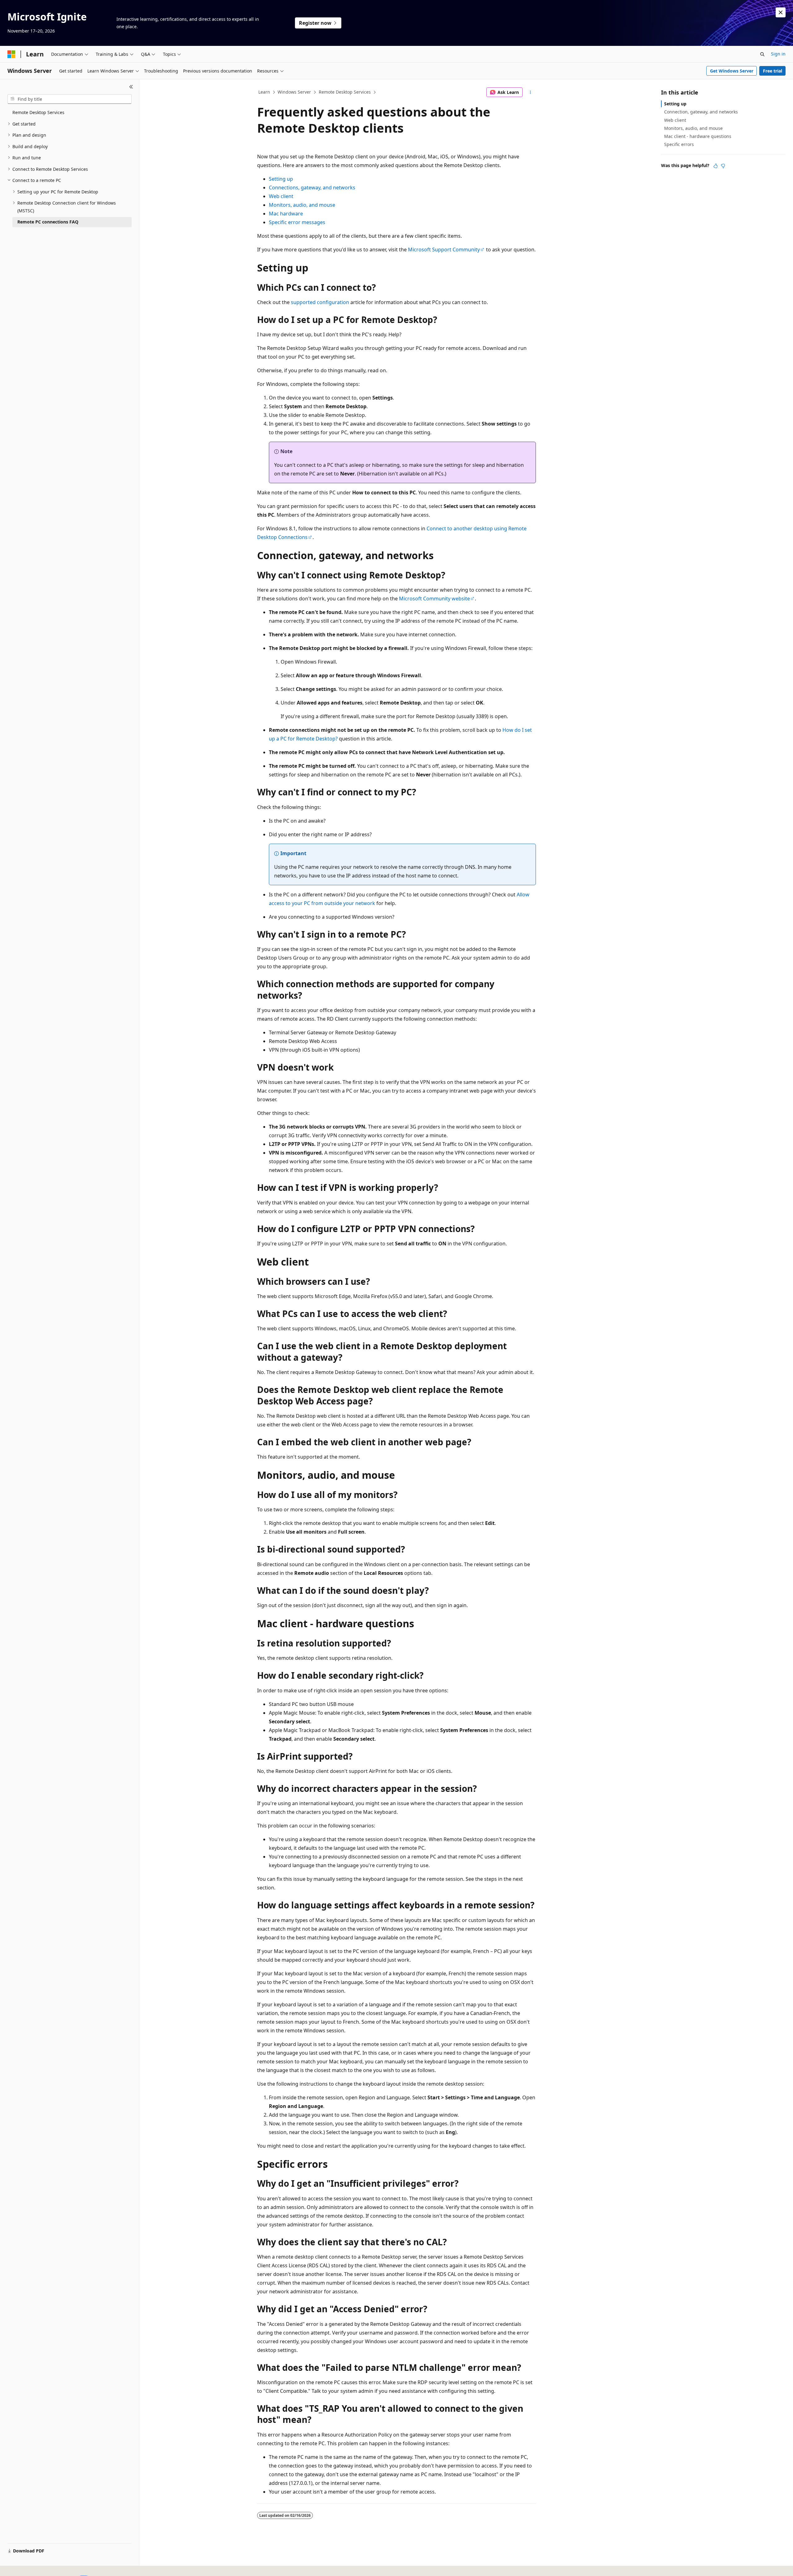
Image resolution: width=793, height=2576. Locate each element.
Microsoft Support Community (444, 250)
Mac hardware (286, 214)
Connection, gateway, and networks (701, 112)
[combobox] (70, 99)
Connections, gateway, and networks (312, 188)
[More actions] (530, 92)
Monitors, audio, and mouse (302, 205)
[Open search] (762, 54)
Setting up (281, 179)
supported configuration (320, 302)
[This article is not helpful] (723, 166)
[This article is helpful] (716, 166)
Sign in (778, 54)
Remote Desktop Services (345, 92)
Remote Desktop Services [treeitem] (38, 112)
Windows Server (294, 92)
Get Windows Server (732, 71)
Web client (281, 196)
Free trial (773, 71)
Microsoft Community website (434, 599)
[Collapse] (131, 87)
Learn (264, 92)
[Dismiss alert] (781, 12)
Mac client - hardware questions (698, 136)
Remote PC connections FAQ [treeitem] (48, 222)
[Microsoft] (11, 54)
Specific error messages (297, 222)
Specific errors (679, 144)
